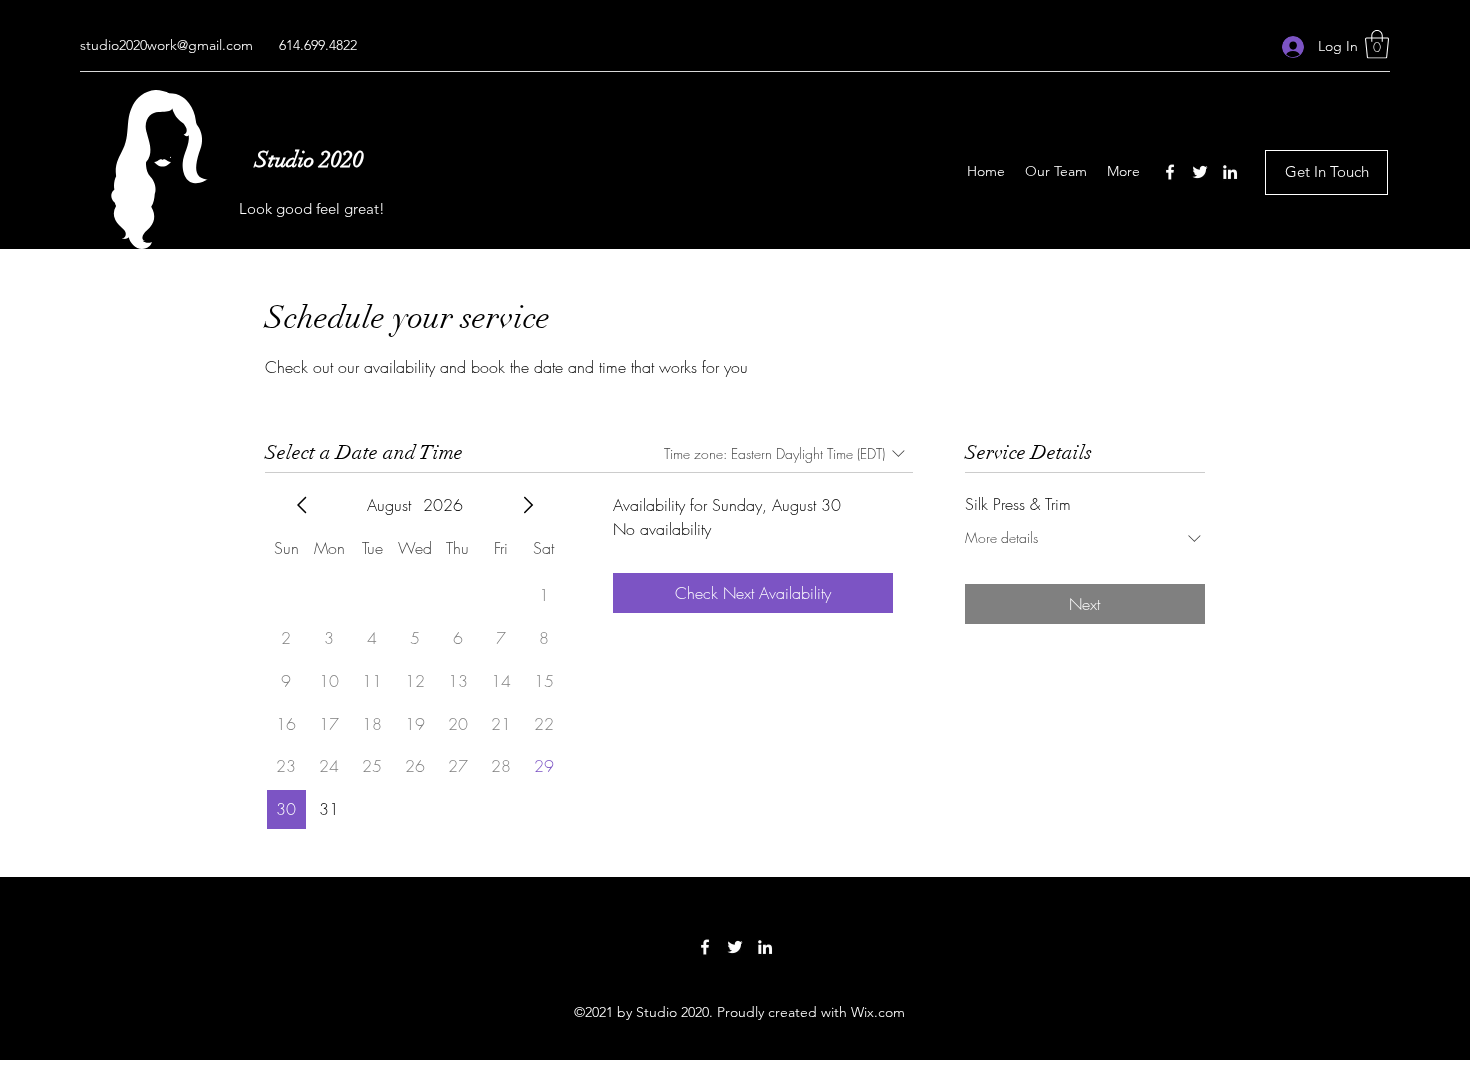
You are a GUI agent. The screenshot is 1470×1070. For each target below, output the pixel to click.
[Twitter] (1200, 172)
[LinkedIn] (1230, 172)
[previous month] (302, 505)
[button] (1377, 44)
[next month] (528, 505)
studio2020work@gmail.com (166, 45)
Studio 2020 (309, 159)
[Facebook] (1170, 172)
